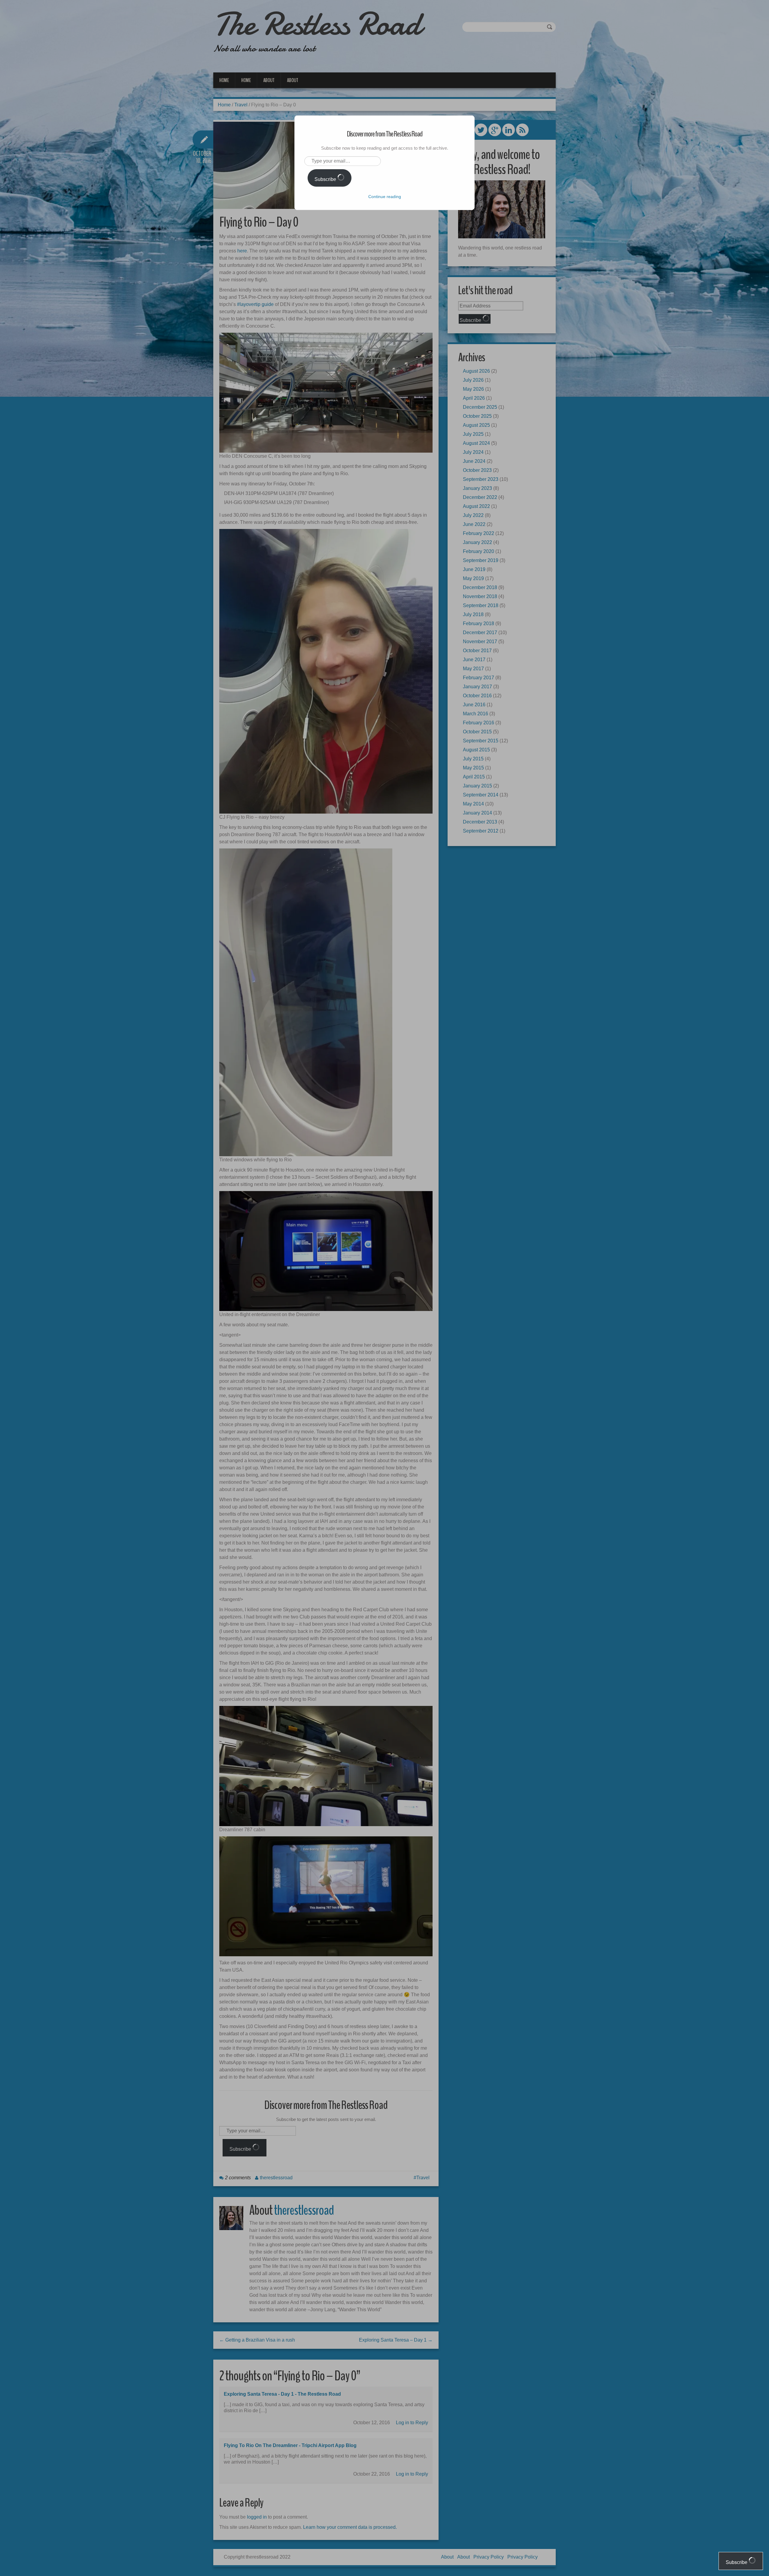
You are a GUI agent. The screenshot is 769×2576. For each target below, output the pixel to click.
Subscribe (326, 179)
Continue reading (385, 197)
